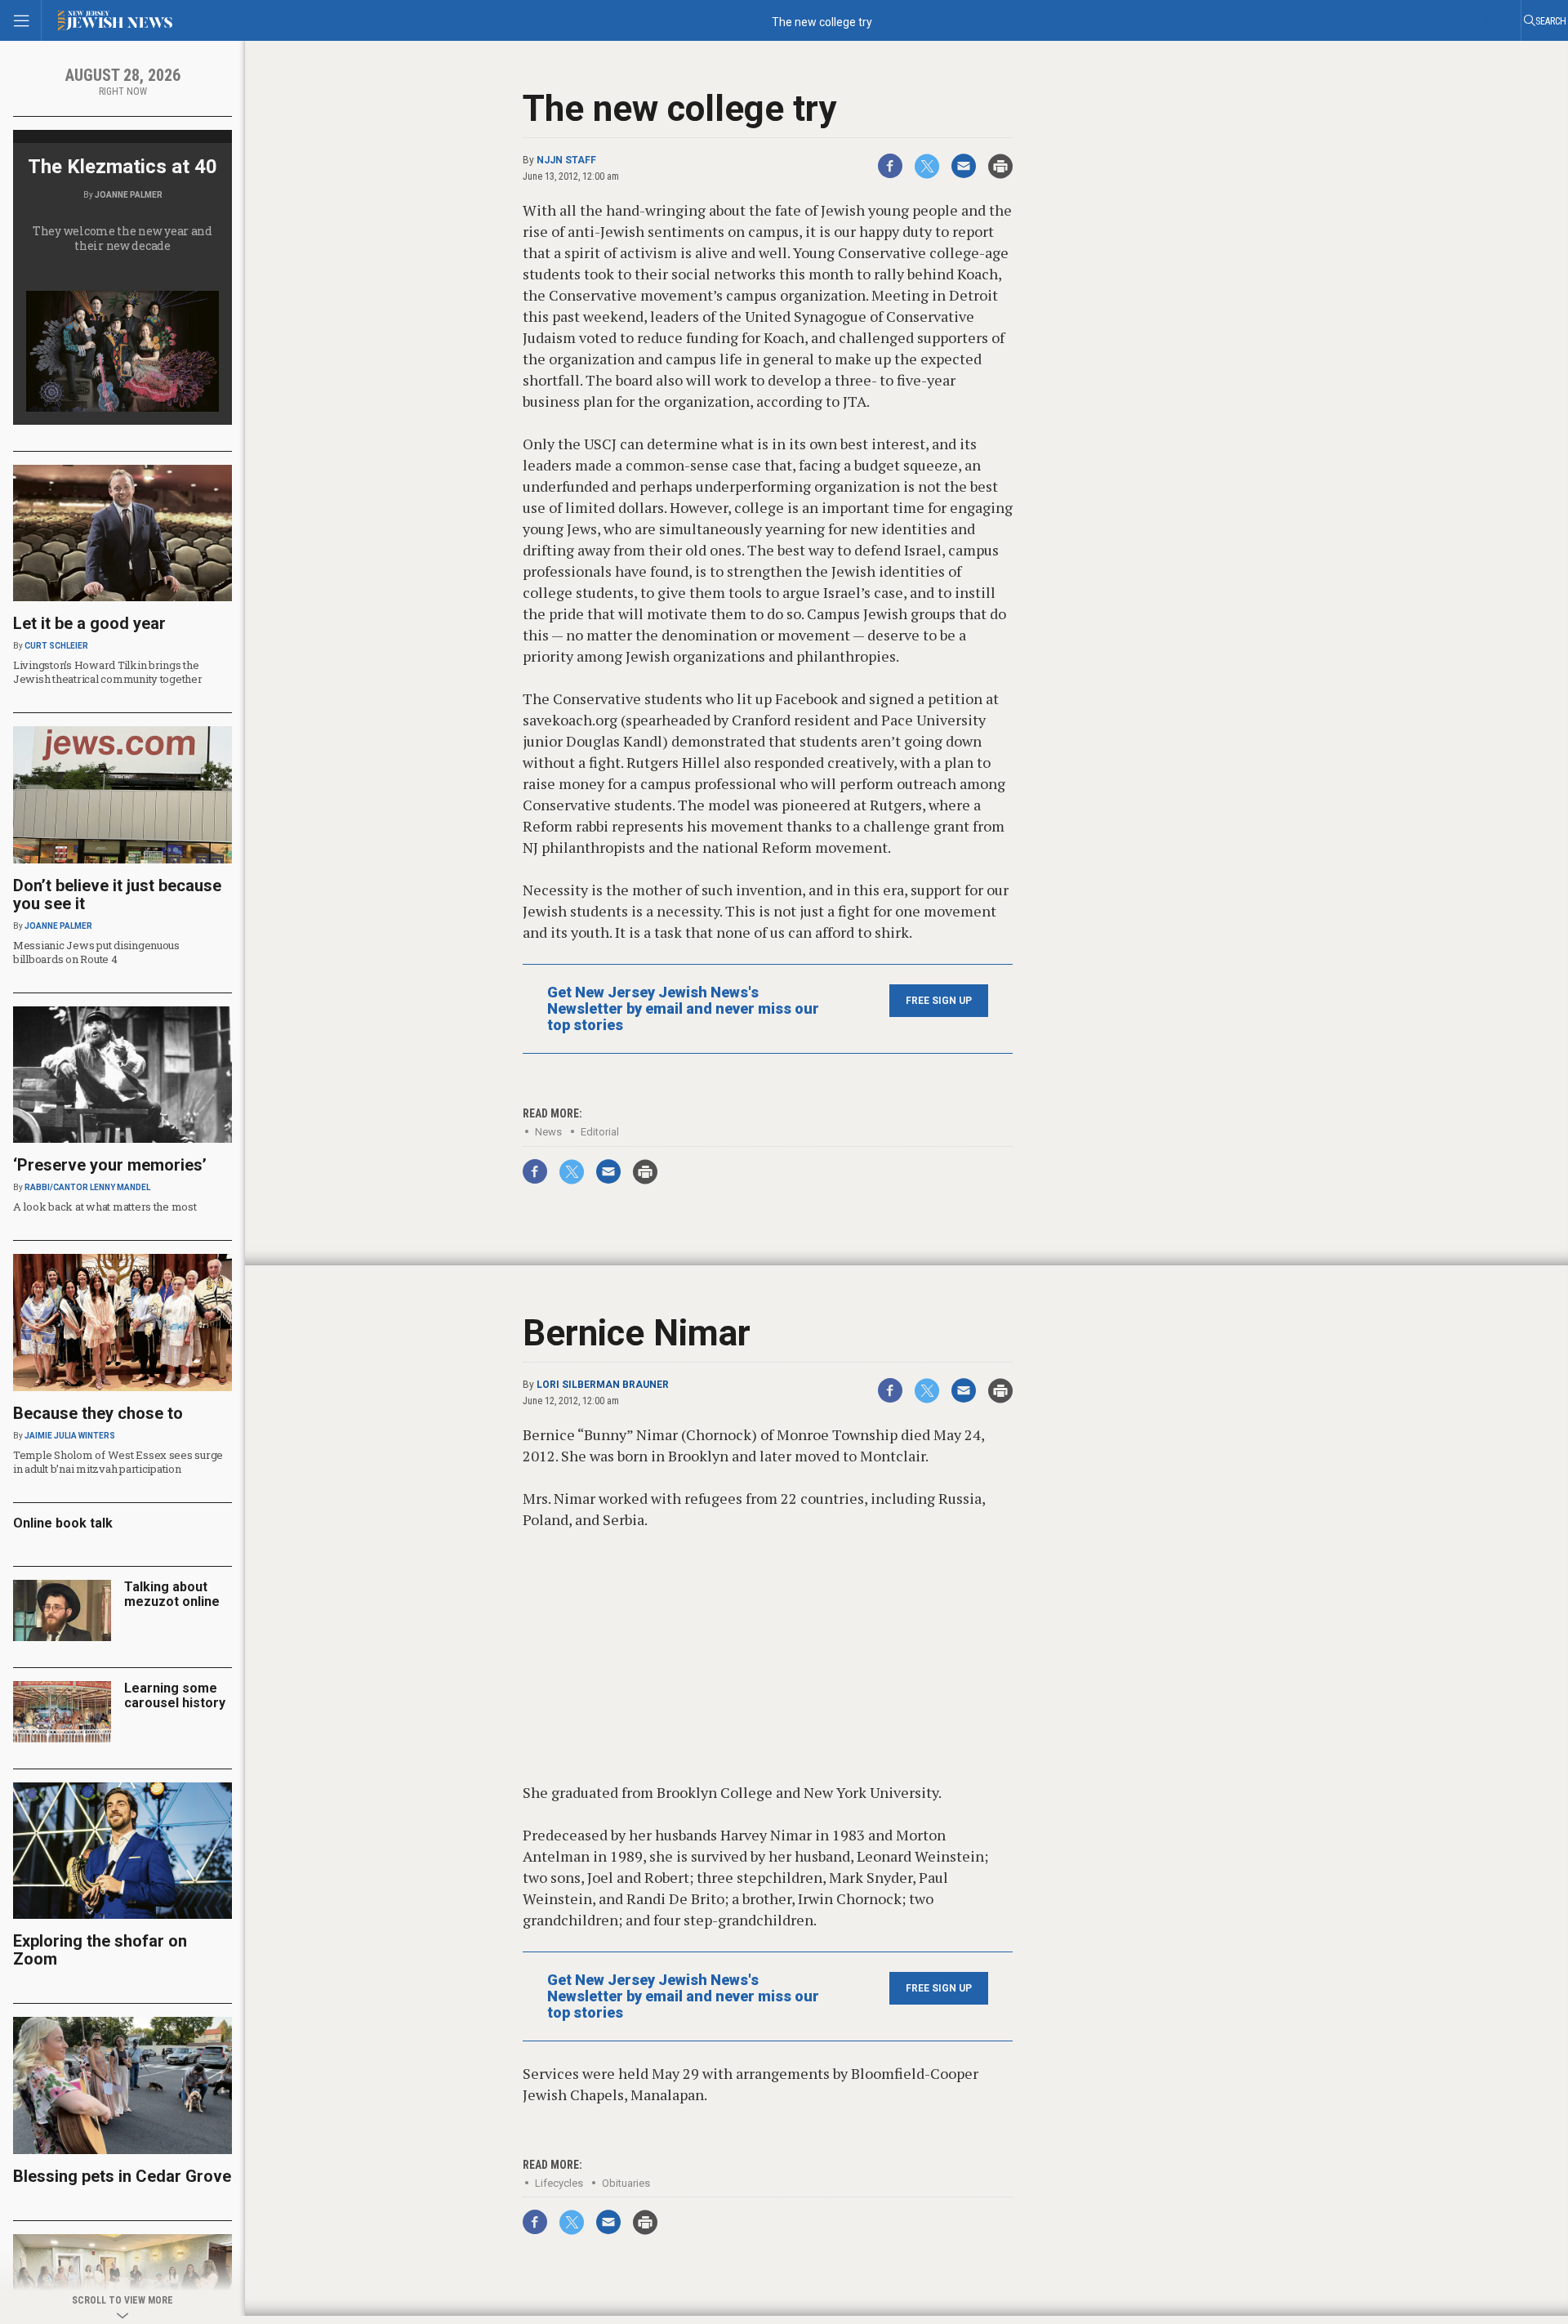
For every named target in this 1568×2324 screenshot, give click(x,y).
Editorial (600, 1132)
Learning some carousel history (175, 1695)
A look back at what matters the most (105, 1207)
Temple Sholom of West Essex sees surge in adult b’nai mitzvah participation (118, 1462)
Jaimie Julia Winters (70, 1436)
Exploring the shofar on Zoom (100, 1950)
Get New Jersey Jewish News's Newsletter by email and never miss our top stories (683, 1009)
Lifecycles (559, 2183)
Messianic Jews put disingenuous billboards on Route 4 (96, 952)
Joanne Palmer (129, 195)
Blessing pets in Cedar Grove (122, 2176)
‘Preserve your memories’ (110, 1165)
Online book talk (63, 1523)
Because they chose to (98, 1413)
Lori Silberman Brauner (603, 1385)
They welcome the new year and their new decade (122, 238)
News (548, 1132)
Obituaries (626, 2183)
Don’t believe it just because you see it (117, 894)
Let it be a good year (89, 623)
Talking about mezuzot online (172, 1594)
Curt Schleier (56, 646)
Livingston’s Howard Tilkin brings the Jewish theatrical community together (108, 672)
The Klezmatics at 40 (122, 167)
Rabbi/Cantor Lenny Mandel (87, 1187)
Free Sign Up (939, 1001)
